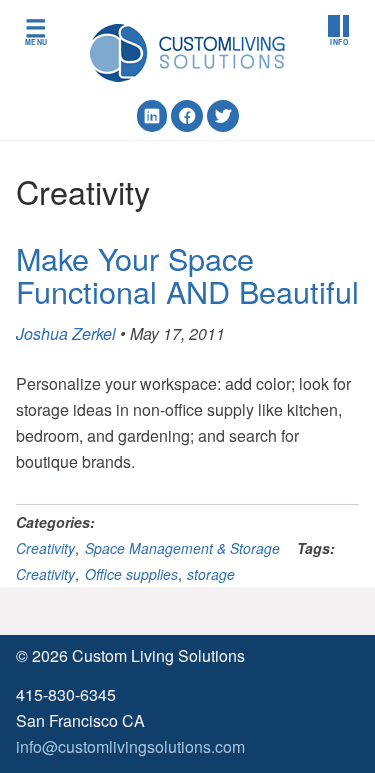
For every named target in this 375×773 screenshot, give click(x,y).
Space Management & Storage (182, 548)
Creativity (45, 548)
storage (211, 574)
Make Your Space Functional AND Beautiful (187, 275)
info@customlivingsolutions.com (130, 746)
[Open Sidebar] (339, 30)
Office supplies (131, 574)
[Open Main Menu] (36, 30)
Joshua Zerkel (66, 333)
